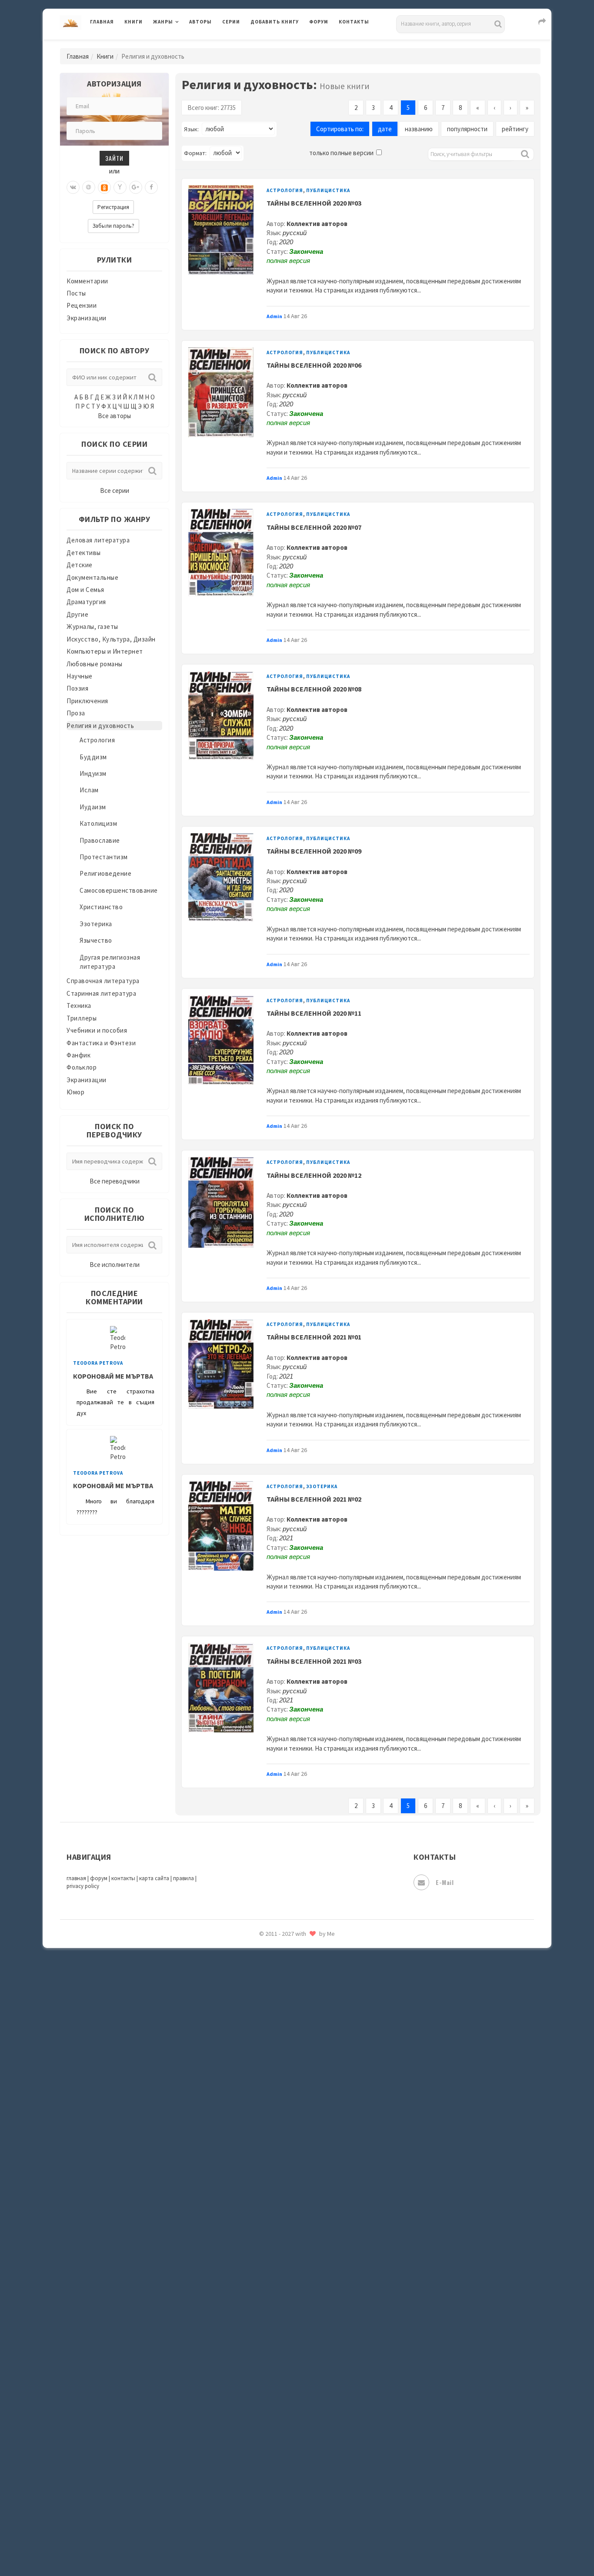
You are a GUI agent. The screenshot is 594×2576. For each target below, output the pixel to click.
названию (419, 129)
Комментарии (87, 281)
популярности (467, 129)
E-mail (445, 1882)
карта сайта (154, 1878)
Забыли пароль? (113, 226)
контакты (123, 1878)
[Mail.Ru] (89, 187)
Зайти (114, 158)
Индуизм (93, 773)
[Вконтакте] (73, 187)
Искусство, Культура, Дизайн (111, 639)
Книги (133, 22)
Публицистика (328, 190)
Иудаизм (93, 807)
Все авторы (114, 416)
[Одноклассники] (104, 187)
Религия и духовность (100, 726)
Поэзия (77, 688)
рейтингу (515, 129)
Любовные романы (95, 664)
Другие (77, 614)
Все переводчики (115, 1181)
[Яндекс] (120, 187)
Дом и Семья (85, 590)
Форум (319, 22)
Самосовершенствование (119, 890)
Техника (79, 1005)
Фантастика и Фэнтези (101, 1043)
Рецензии (82, 305)
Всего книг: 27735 (212, 108)
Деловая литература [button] (184, 44)
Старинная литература (101, 993)
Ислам (89, 790)
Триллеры (82, 1018)
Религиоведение (105, 873)
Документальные (92, 577)
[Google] (136, 187)
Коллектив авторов (317, 224)
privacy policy (83, 1886)
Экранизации (87, 318)
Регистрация (113, 207)
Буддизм (93, 757)
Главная (102, 22)
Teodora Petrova (98, 1363)
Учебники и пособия (97, 1030)
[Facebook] (151, 187)
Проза (76, 713)
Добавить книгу (275, 22)
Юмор (75, 1092)
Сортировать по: (340, 129)
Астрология (97, 740)
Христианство (101, 907)
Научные (80, 676)
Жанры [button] (163, 22)
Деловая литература (282, 44)
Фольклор (82, 1067)
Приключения (87, 701)
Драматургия (86, 602)
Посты (76, 293)
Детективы (84, 553)
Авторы (200, 22)
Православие (100, 840)
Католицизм (98, 823)
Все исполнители (115, 1265)
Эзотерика (96, 924)
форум (99, 1878)
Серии (231, 22)
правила (184, 1878)
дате (385, 129)
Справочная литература (103, 981)
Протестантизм (104, 857)
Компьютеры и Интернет (105, 651)
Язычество (96, 940)
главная (76, 1878)
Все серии (115, 490)
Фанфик (78, 1055)
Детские (80, 565)
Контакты (354, 22)
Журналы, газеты (92, 627)
